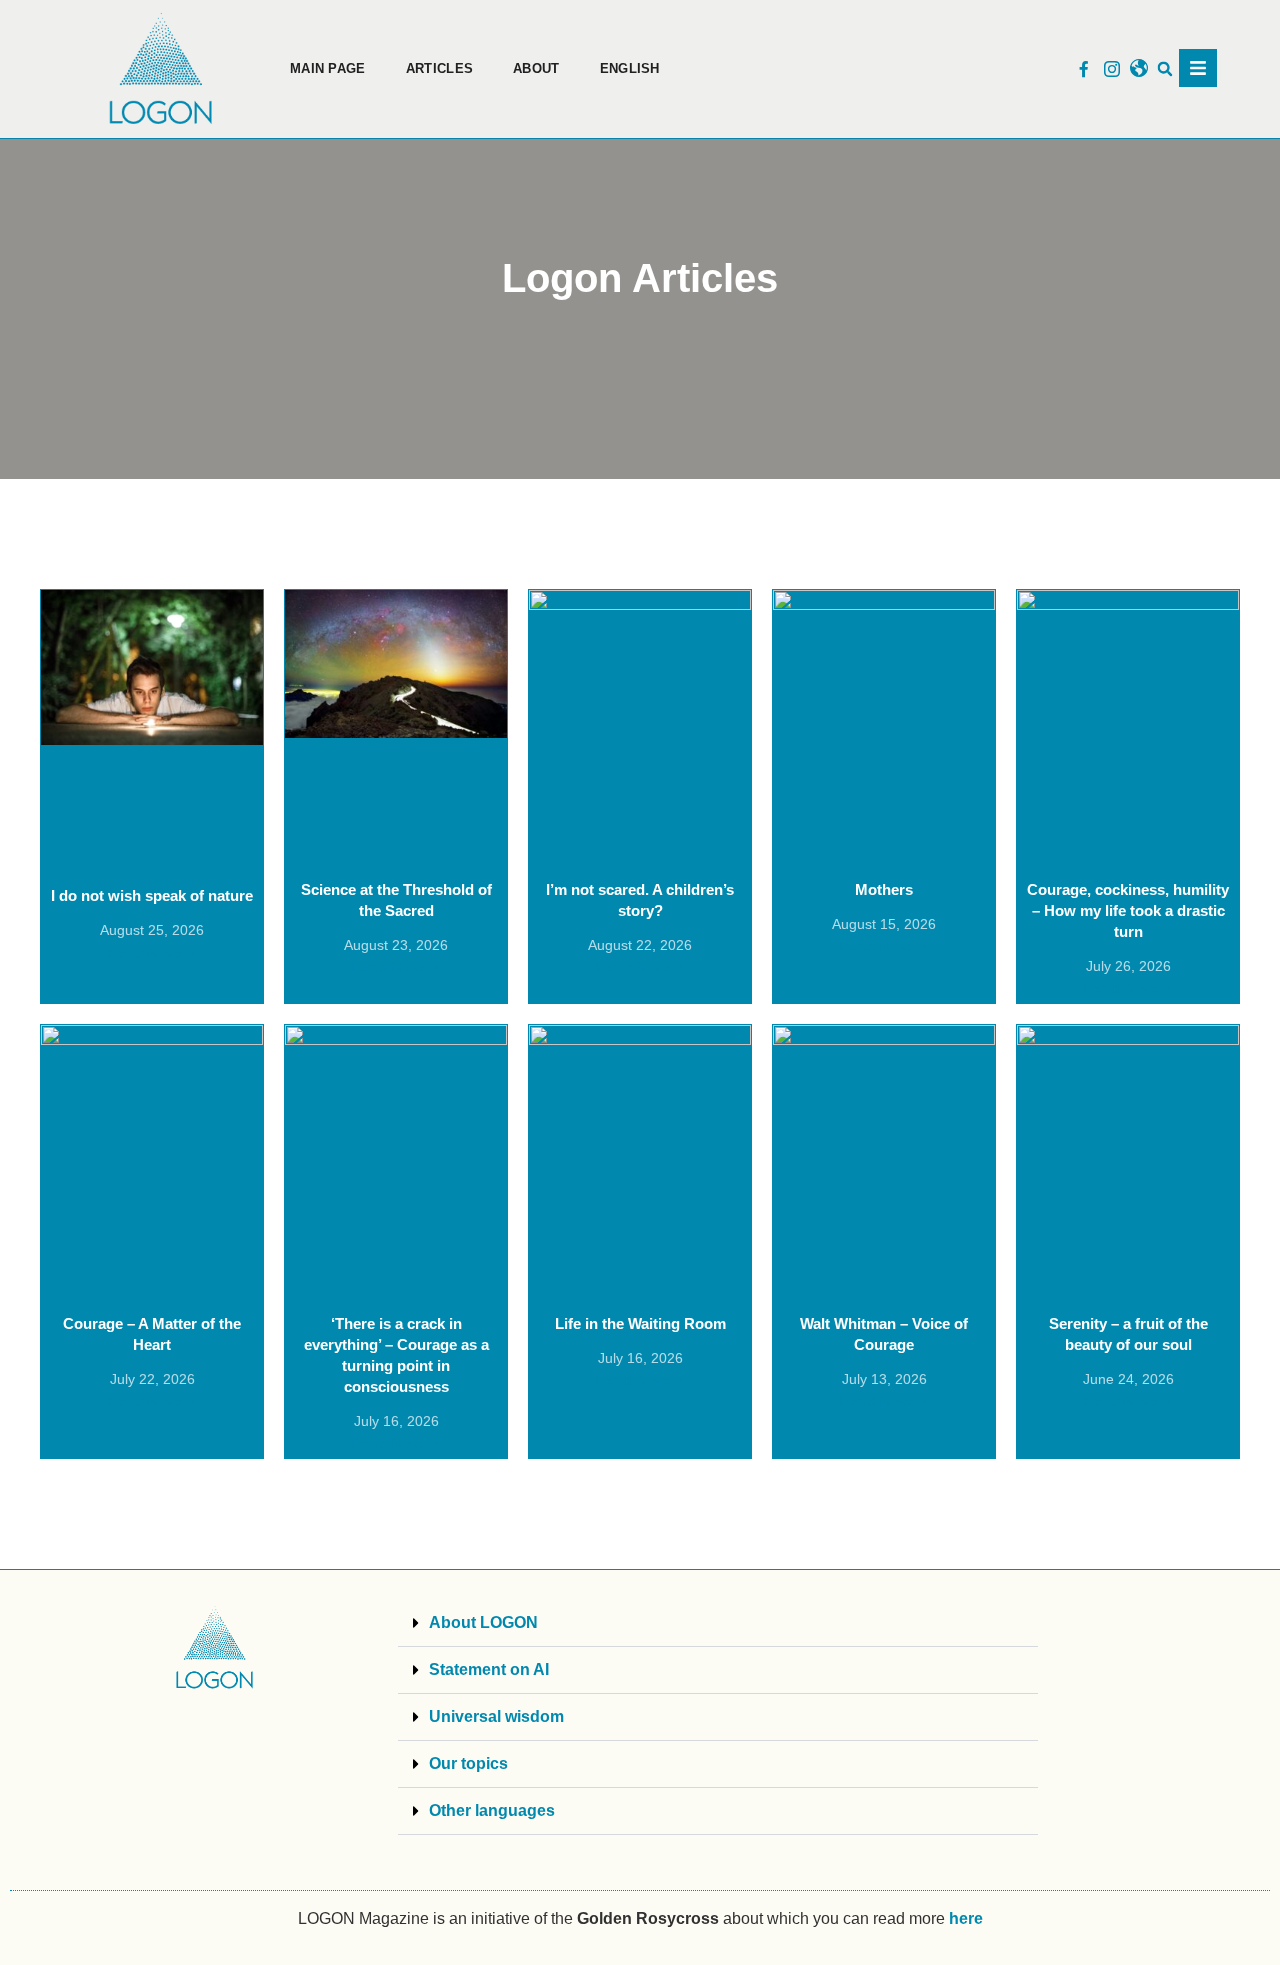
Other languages (492, 1810)
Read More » (152, 953)
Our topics (468, 1763)
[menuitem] (630, 69)
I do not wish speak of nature (152, 895)
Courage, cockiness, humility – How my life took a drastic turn (1128, 910)
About (536, 68)
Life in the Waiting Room (640, 1323)
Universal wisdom (496, 1716)
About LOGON (483, 1622)
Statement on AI (489, 1669)
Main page (328, 68)
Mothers (884, 889)
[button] (1165, 69)
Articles (439, 68)
